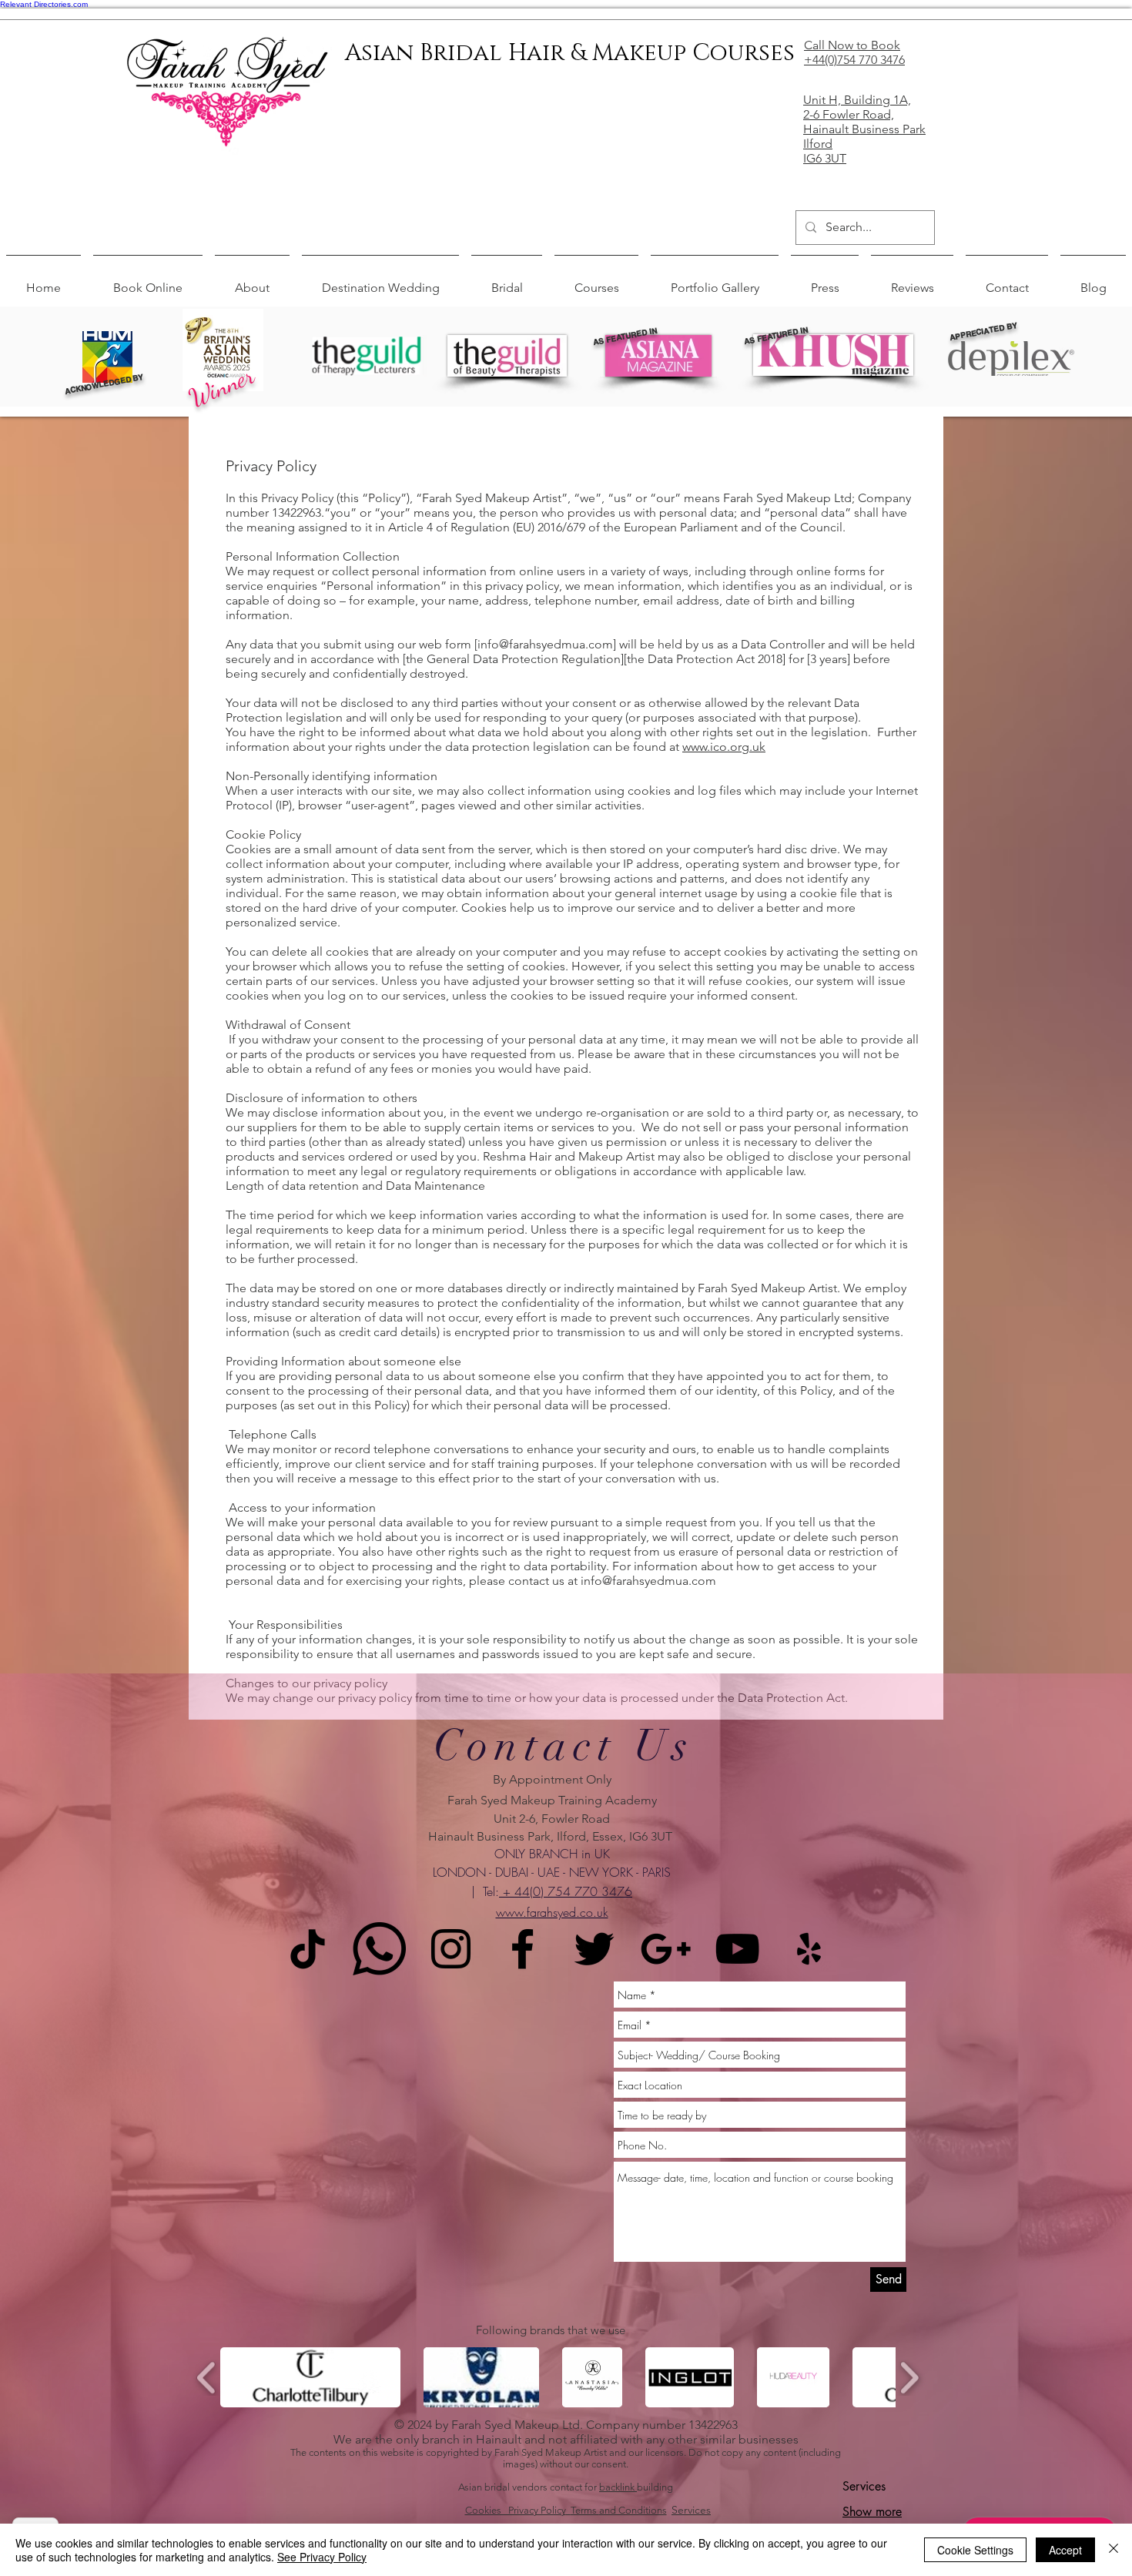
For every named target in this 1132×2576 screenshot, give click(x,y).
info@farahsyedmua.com (545, 644)
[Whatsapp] (379, 1949)
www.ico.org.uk (724, 747)
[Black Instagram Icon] (451, 1949)
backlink (618, 2487)
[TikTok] (308, 1949)
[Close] (1114, 2550)
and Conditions (633, 2510)
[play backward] (207, 2378)
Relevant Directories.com (44, 4)
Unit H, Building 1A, (857, 100)
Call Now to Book (852, 45)
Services (691, 2510)
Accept (1065, 2550)
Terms (585, 2510)
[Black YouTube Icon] (737, 1949)
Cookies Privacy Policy (516, 2510)
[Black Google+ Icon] (666, 1949)
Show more (872, 2512)
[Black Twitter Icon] (594, 1949)
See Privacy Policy (322, 2557)
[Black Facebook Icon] (522, 1949)
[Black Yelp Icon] (809, 1949)
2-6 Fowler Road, (849, 114)
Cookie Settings (975, 2550)
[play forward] (909, 2378)
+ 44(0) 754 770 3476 (566, 1891)
